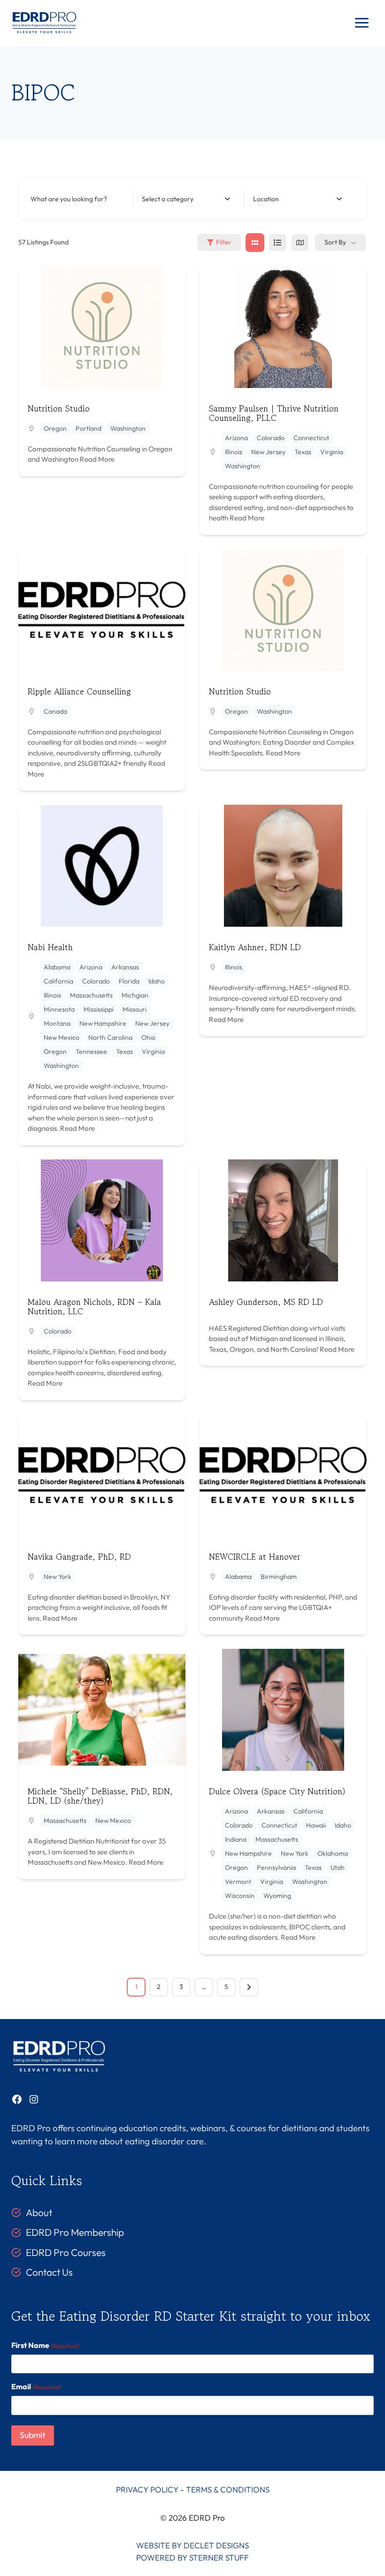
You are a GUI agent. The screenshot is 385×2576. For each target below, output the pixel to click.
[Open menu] (362, 23)
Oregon (55, 428)
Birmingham (279, 1577)
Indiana (236, 1839)
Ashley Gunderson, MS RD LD (266, 1302)
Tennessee (91, 1052)
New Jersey (268, 452)
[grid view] (255, 243)
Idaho (157, 981)
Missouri (135, 1009)
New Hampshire (103, 1023)
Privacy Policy (147, 2489)
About (39, 2212)
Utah (338, 1867)
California (58, 981)
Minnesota (59, 1009)
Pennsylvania (276, 1867)
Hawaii (316, 1825)
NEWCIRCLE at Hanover (255, 1556)
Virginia (332, 452)
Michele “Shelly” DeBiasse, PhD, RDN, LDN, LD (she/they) (100, 1796)
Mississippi (99, 1009)
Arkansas (125, 967)
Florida (129, 981)
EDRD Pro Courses (66, 2252)
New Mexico (62, 1037)
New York (58, 1577)
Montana (57, 1023)
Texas (303, 452)
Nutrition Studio (59, 408)
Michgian (135, 995)
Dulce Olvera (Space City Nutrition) (277, 1791)
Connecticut (311, 438)
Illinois (234, 452)
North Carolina (110, 1037)
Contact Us (49, 2272)
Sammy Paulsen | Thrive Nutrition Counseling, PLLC (274, 413)
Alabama (57, 967)
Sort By (335, 242)
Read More (96, 459)
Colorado (271, 438)
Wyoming (277, 1896)
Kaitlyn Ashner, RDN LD (255, 947)
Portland (89, 428)
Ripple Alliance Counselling (79, 691)
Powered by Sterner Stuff (192, 2557)
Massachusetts (91, 995)
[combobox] (186, 199)
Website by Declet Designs (192, 2545)
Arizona (236, 438)
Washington (128, 428)
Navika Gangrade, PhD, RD (79, 1556)
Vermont (238, 1882)
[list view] (277, 243)
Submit (33, 2435)
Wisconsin (240, 1896)
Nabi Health (50, 947)
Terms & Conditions (228, 2489)
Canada (55, 711)
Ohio (148, 1037)
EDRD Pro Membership (75, 2232)
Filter (224, 242)
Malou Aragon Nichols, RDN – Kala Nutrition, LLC (94, 1306)
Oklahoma (333, 1853)
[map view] (300, 243)
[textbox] (168, 199)
